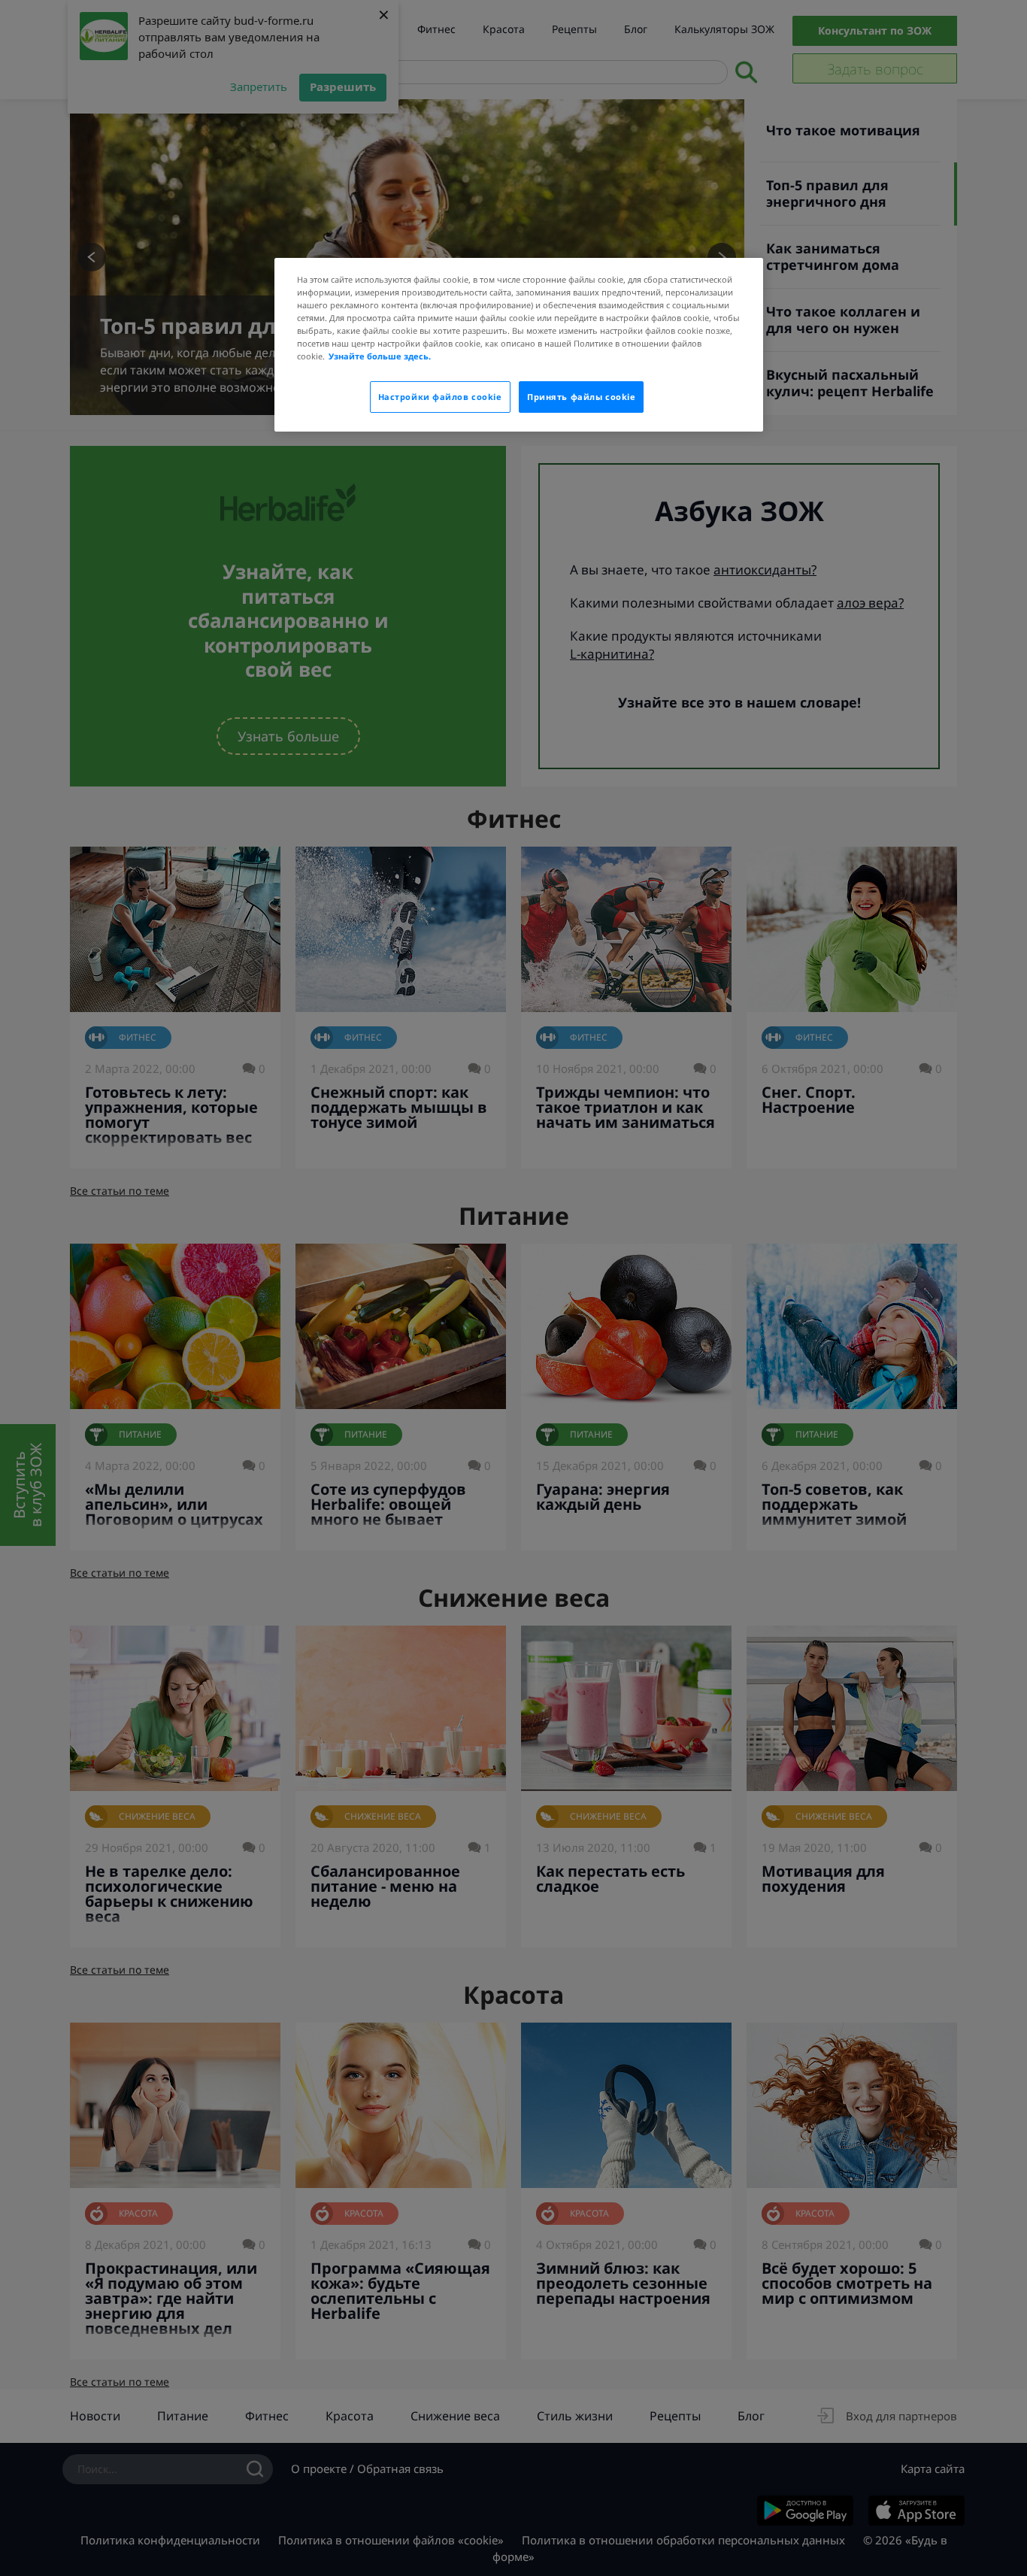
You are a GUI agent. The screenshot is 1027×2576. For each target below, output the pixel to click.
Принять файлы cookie (581, 397)
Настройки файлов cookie (440, 397)
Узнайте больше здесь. (380, 356)
